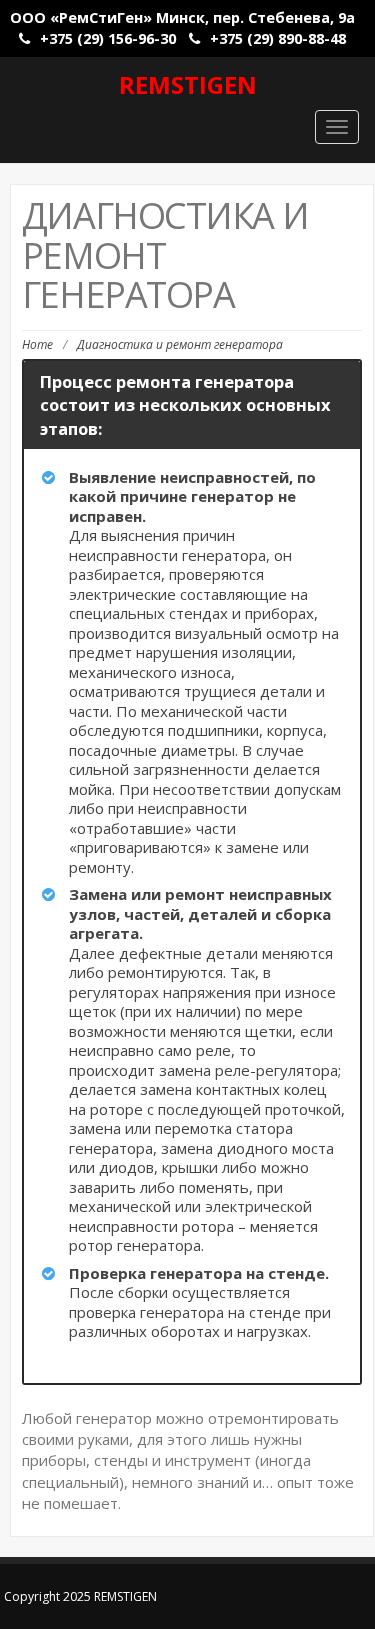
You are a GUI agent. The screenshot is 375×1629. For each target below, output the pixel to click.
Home (37, 344)
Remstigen (188, 84)
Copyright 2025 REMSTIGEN (80, 1596)
